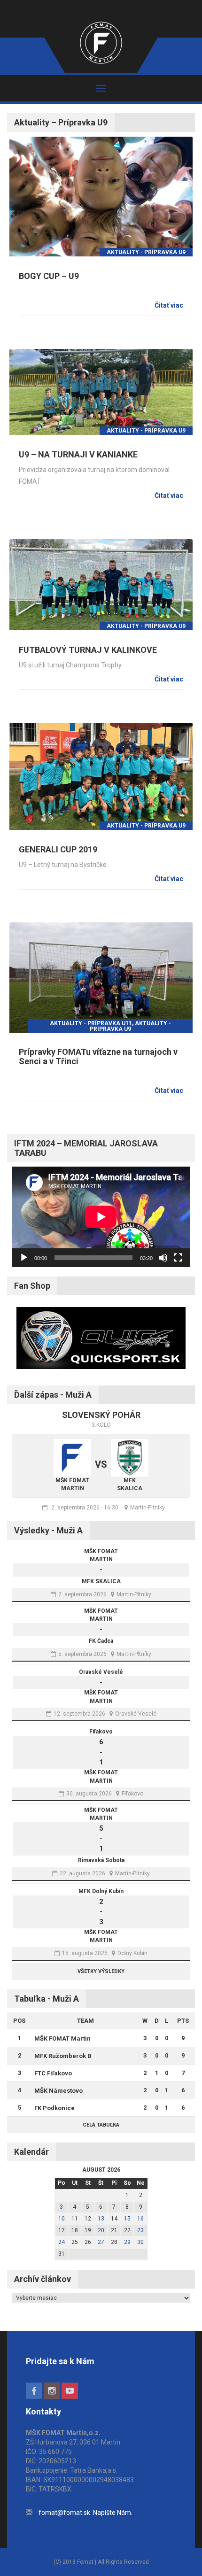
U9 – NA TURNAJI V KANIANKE (78, 454)
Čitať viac (169, 305)
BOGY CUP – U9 (49, 276)
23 (140, 2230)
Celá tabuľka (101, 2125)
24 (62, 2242)
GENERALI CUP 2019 (58, 849)
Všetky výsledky (101, 1971)
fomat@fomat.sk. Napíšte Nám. (85, 2513)
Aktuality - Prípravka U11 (91, 1023)
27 (101, 2242)
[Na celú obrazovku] (178, 1258)
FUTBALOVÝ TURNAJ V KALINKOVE (88, 650)
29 (127, 2242)
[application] (101, 1217)
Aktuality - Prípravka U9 (146, 252)
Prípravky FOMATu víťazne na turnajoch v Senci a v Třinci (98, 1056)
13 (101, 2219)
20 (101, 2230)
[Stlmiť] (163, 1258)
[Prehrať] (24, 1258)
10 (62, 2219)
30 (140, 2242)
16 (140, 2219)
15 (127, 2219)
